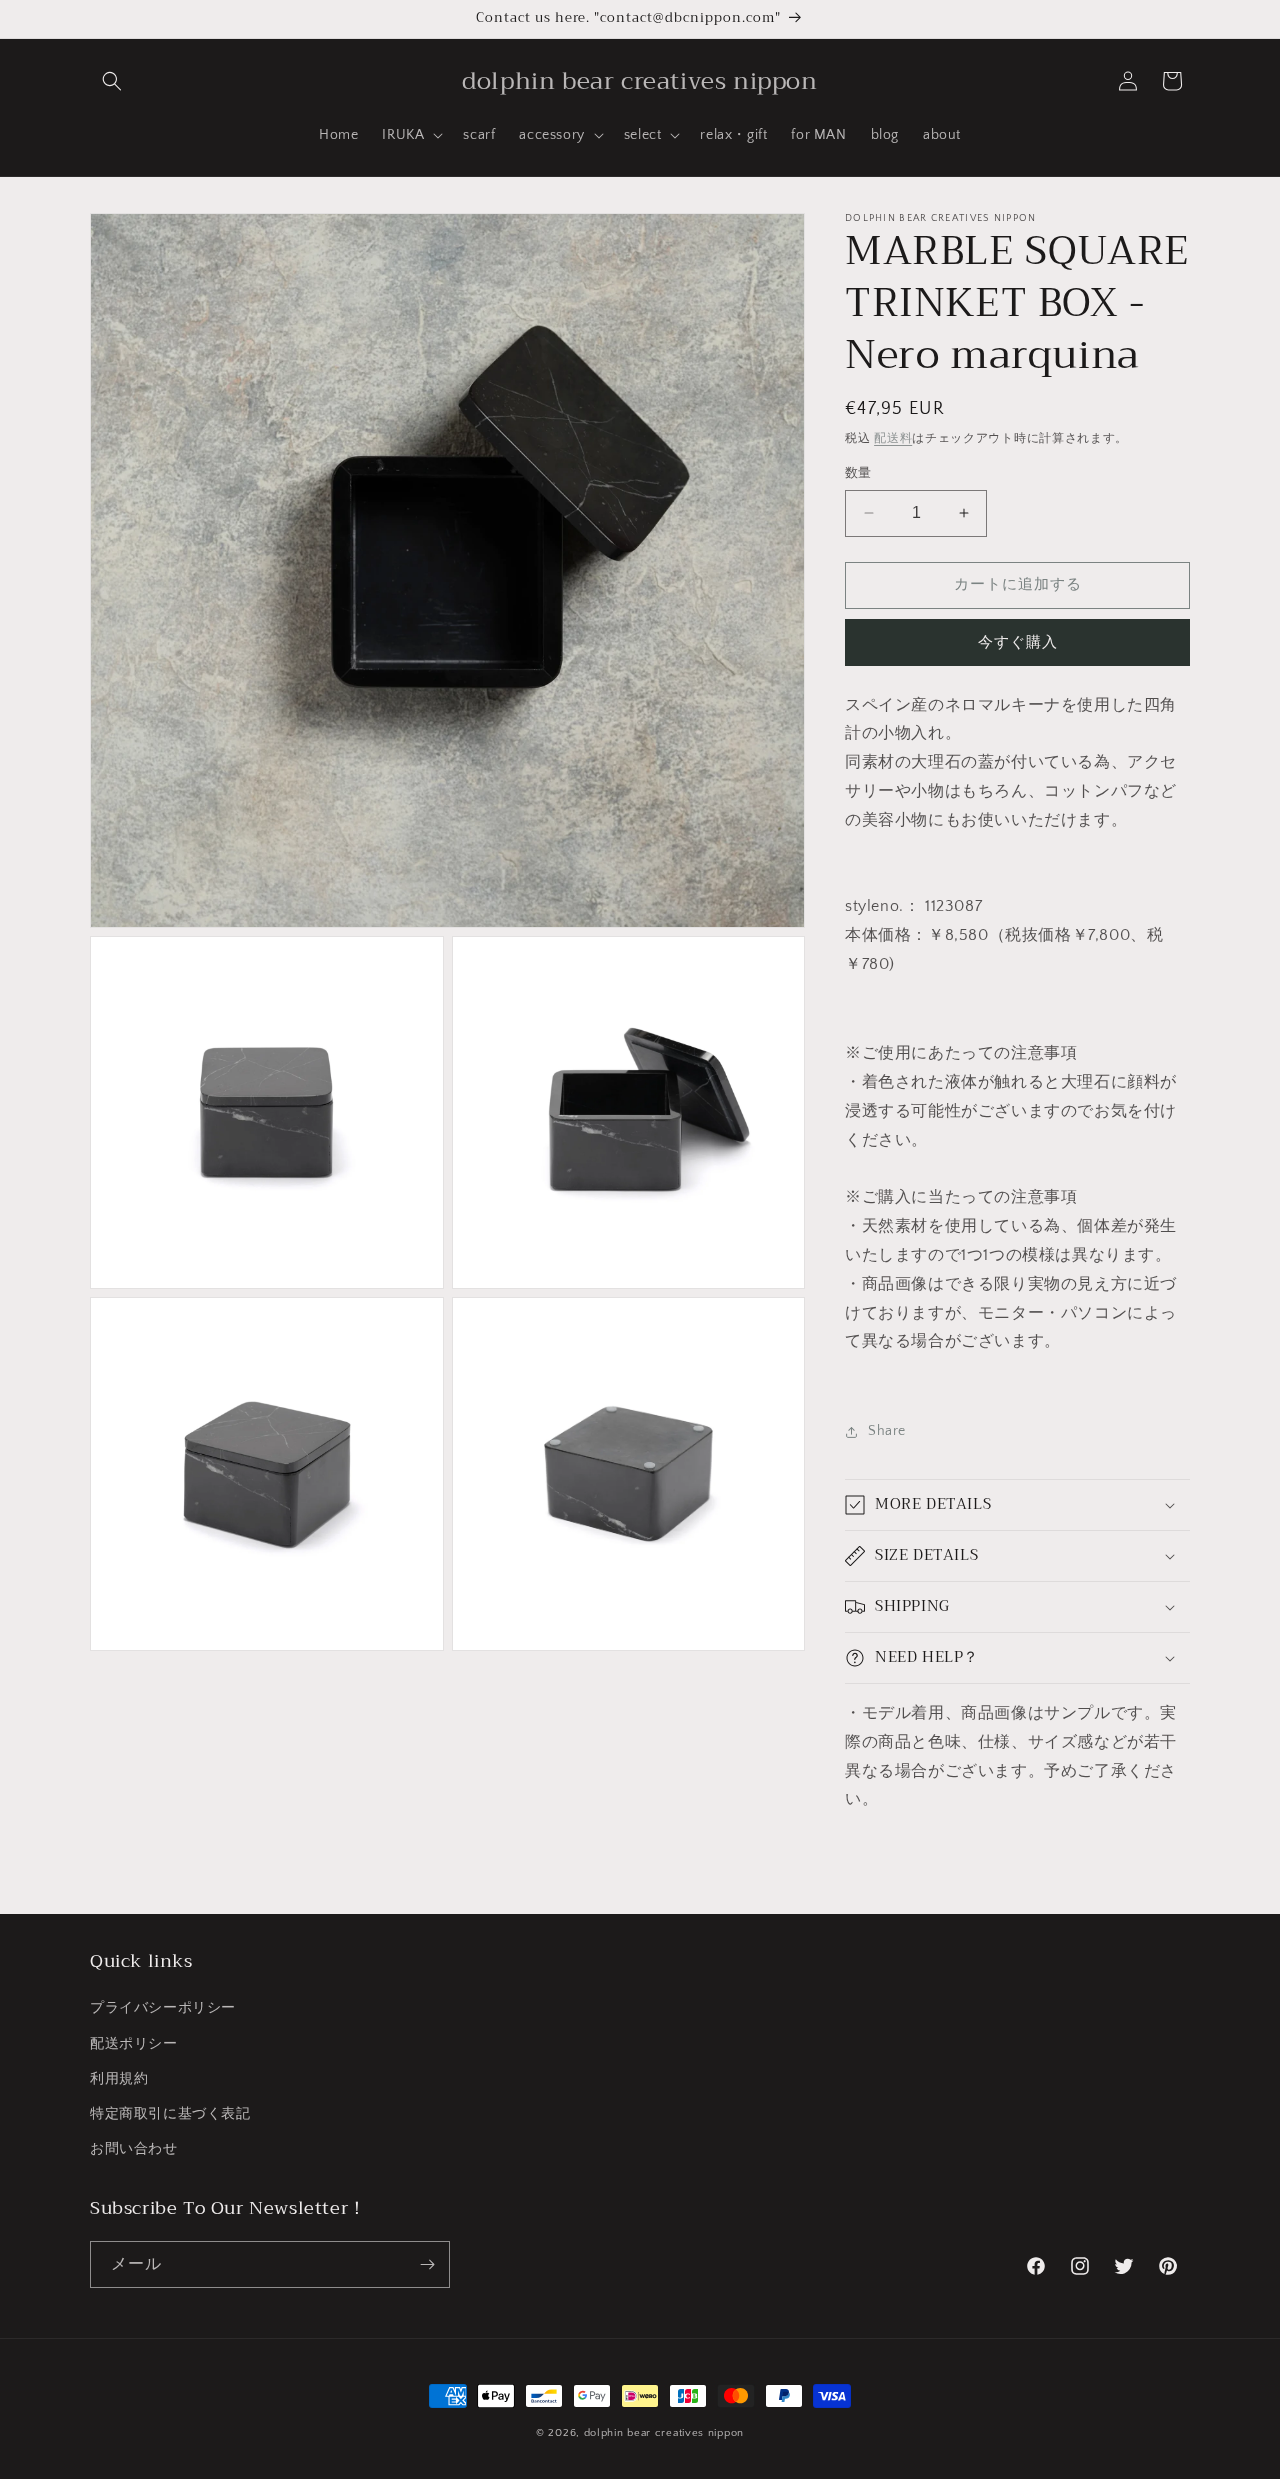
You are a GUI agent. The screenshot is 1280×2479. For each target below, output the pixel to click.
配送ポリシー (134, 2044)
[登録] (427, 2264)
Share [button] (887, 1431)
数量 (858, 473)
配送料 (893, 438)
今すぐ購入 (1018, 642)
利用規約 (119, 2079)
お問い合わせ (134, 2149)
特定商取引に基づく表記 (170, 2114)
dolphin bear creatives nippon (664, 2433)
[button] (112, 81)
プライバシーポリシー (163, 2008)
